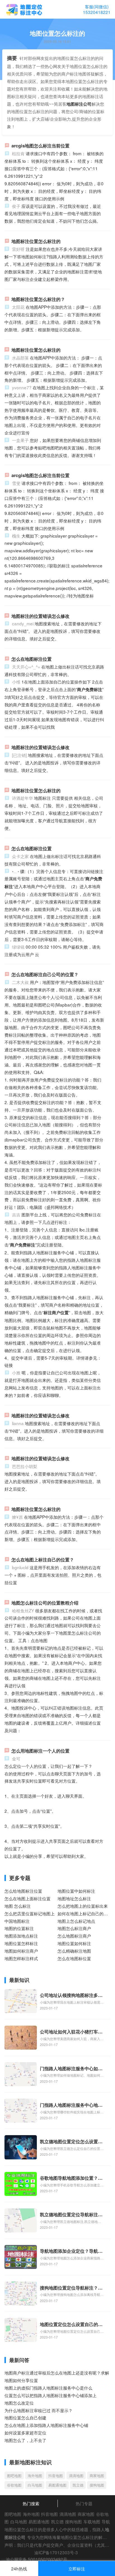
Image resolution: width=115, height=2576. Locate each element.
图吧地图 (14, 2476)
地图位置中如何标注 (76, 1891)
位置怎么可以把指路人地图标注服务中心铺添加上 (51, 2395)
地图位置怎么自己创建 (25, 2417)
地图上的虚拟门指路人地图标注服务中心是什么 (48, 2388)
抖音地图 (56, 2476)
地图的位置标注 (19, 1928)
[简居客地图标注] (24, 10)
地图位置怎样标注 (21, 1943)
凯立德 (78, 2485)
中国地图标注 (17, 1921)
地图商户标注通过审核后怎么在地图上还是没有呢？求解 (57, 2373)
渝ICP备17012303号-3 (56, 2552)
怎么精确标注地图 (74, 1951)
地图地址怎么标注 (74, 1898)
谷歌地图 (14, 2485)
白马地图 (35, 2485)
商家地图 (97, 2476)
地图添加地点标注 (21, 1936)
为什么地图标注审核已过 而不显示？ (39, 2410)
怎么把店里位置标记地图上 (30, 1913)
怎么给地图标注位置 (23, 1891)
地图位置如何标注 (74, 1943)
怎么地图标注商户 (74, 1936)
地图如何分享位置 (21, 2380)
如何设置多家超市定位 (25, 2432)
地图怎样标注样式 (21, 1958)
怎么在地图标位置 (74, 1958)
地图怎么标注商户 (74, 1928)
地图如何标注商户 (21, 1951)
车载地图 (92, 2521)
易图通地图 (57, 2485)
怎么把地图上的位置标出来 (83, 1906)
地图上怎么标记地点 (76, 1921)
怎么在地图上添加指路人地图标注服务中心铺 (46, 2425)
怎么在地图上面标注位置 (27, 1898)
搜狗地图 (97, 2485)
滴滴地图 (76, 2476)
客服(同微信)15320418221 (97, 9)
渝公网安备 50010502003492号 (37, 2559)
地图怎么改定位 (19, 2403)
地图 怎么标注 (18, 1906)
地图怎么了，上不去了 (25, 2440)
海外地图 (35, 2476)
